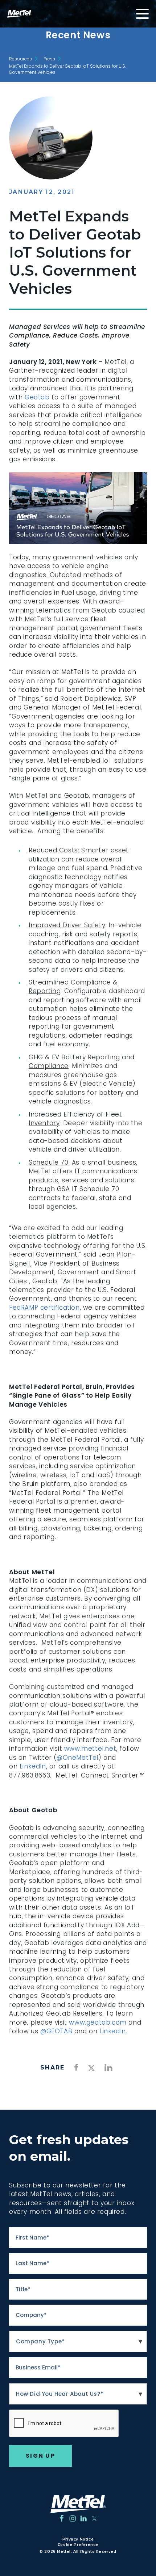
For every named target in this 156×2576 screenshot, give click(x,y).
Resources (20, 59)
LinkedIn (33, 1766)
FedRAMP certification (44, 1308)
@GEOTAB (56, 2031)
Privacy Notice (78, 2539)
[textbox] (78, 2342)
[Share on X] (91, 2069)
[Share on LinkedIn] (108, 2068)
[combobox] (78, 2342)
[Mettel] (78, 2504)
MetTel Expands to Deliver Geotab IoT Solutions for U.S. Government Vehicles (67, 69)
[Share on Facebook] (76, 2067)
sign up (40, 2456)
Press (49, 59)
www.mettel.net (90, 1749)
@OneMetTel (77, 1758)
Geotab (37, 397)
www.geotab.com (98, 2022)
